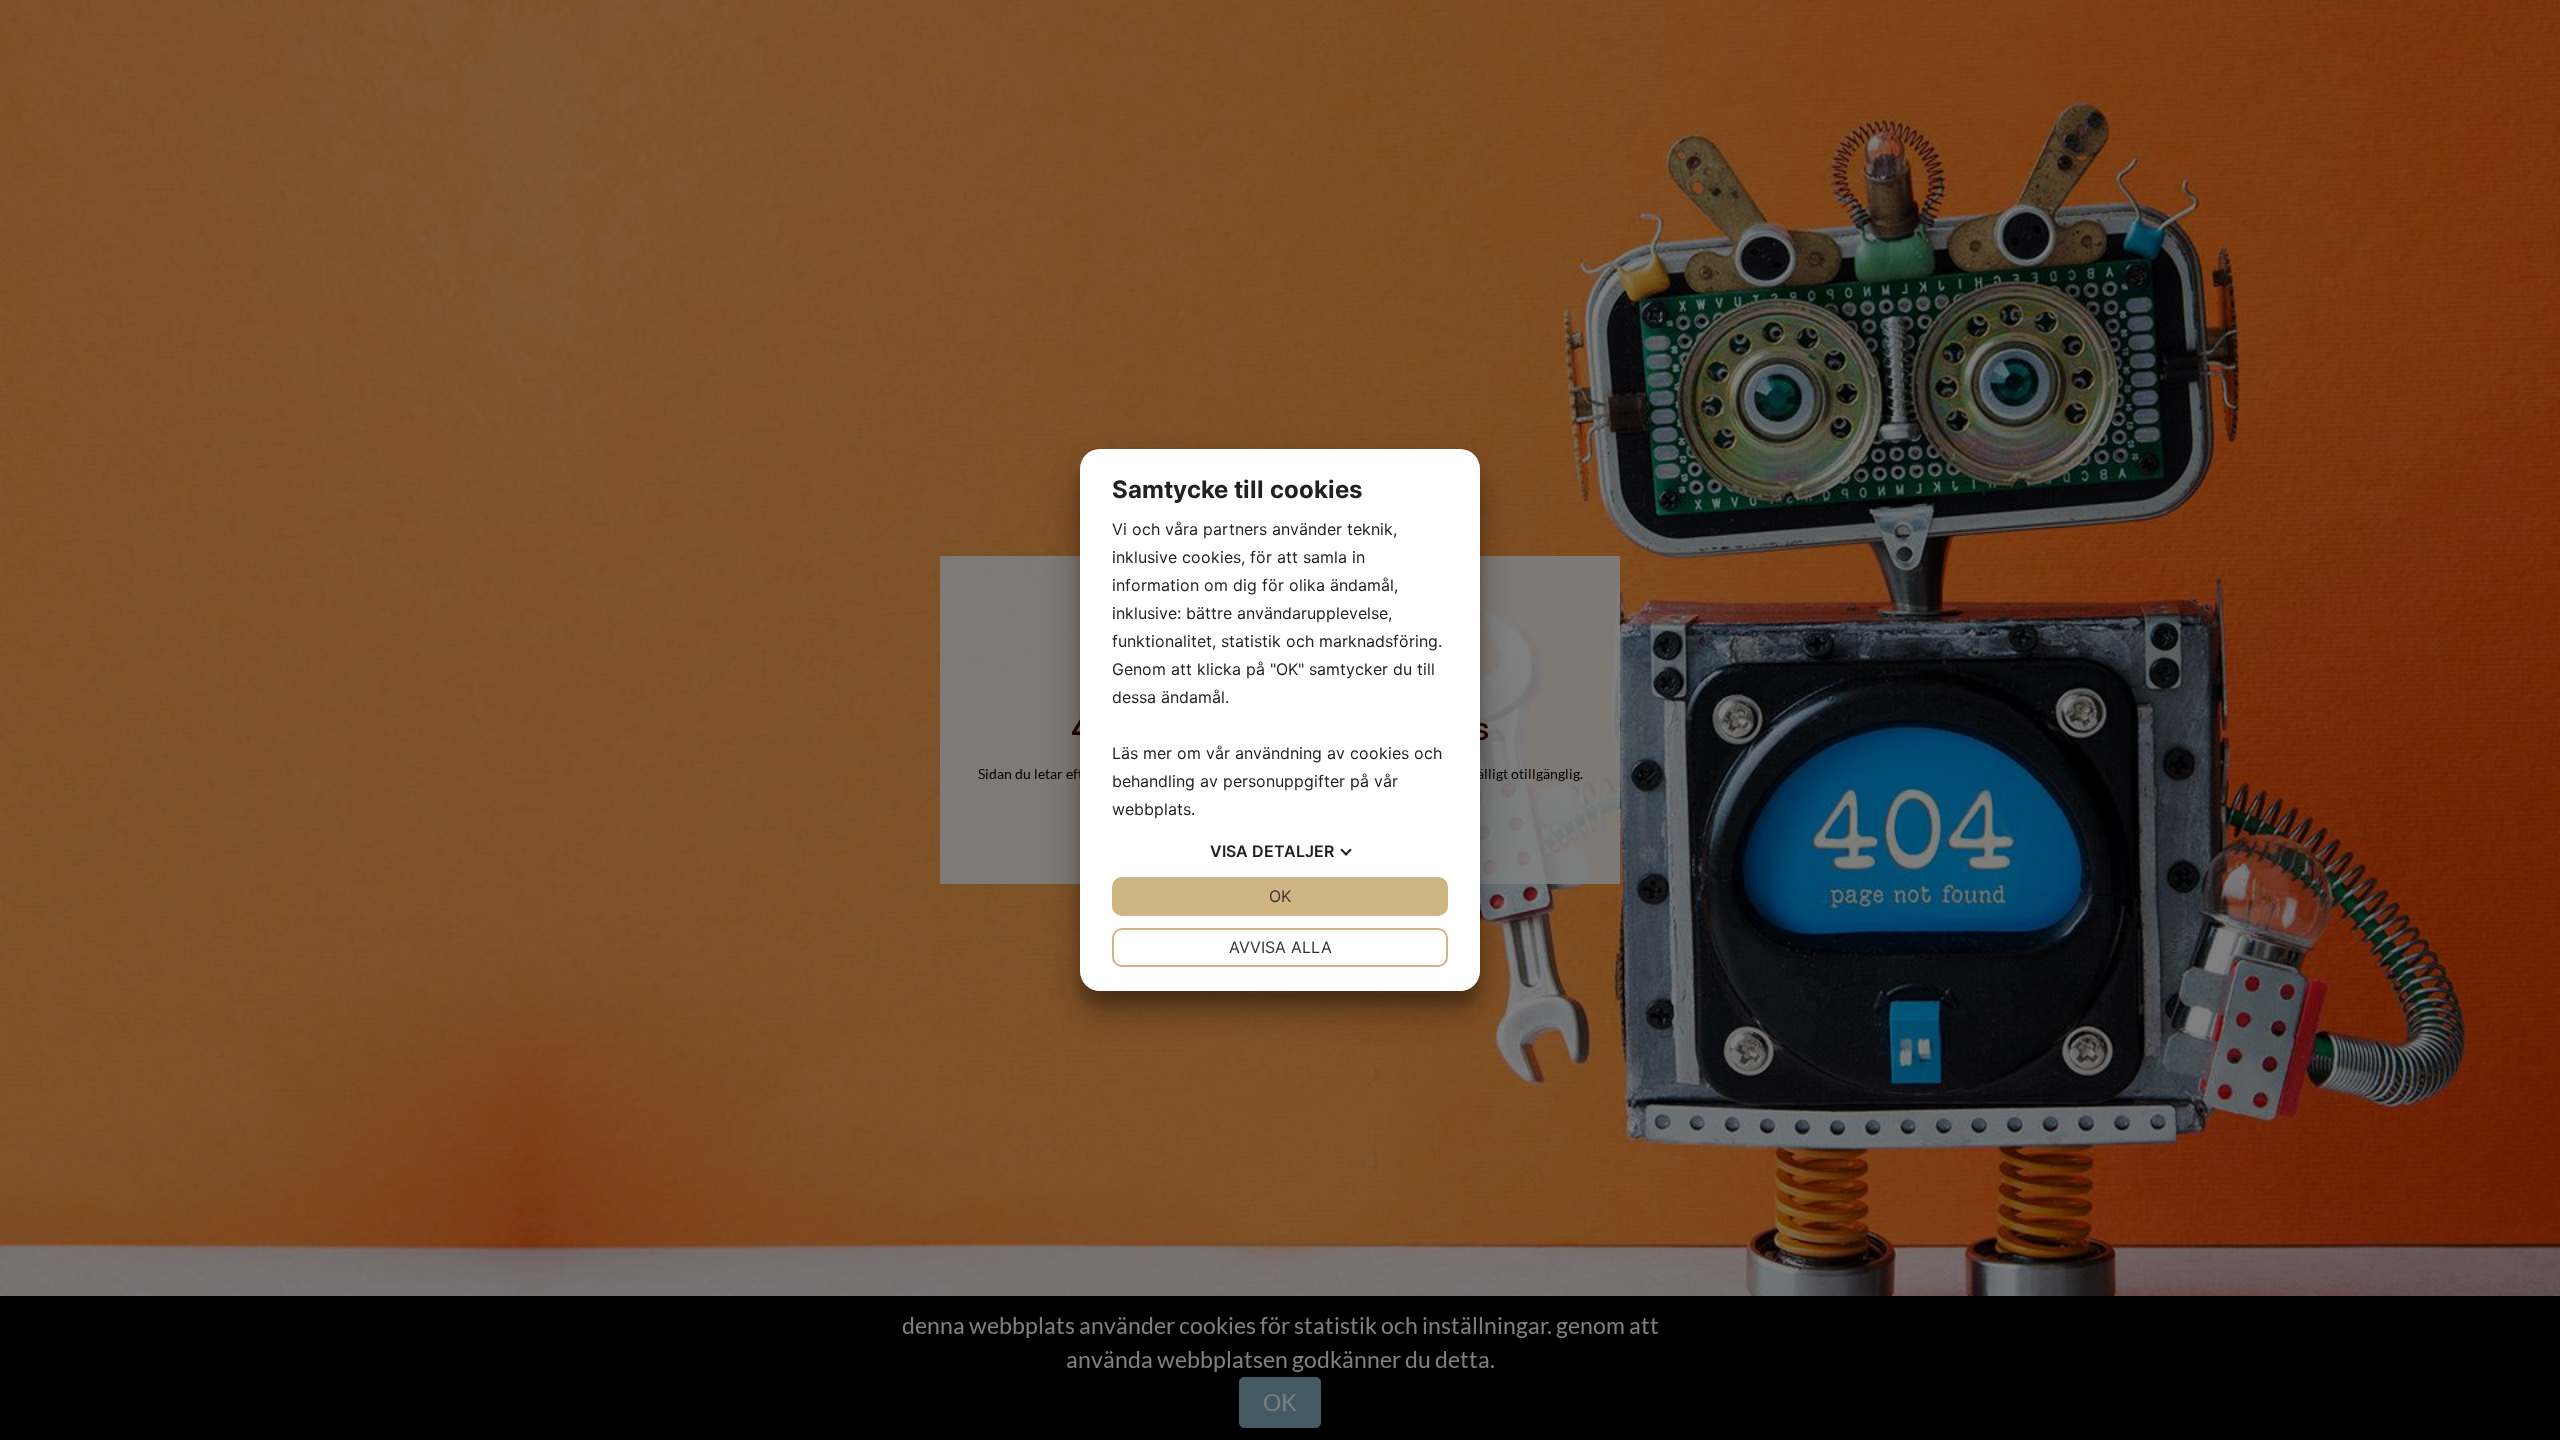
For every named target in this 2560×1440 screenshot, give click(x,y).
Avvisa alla (1280, 947)
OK (1280, 896)
